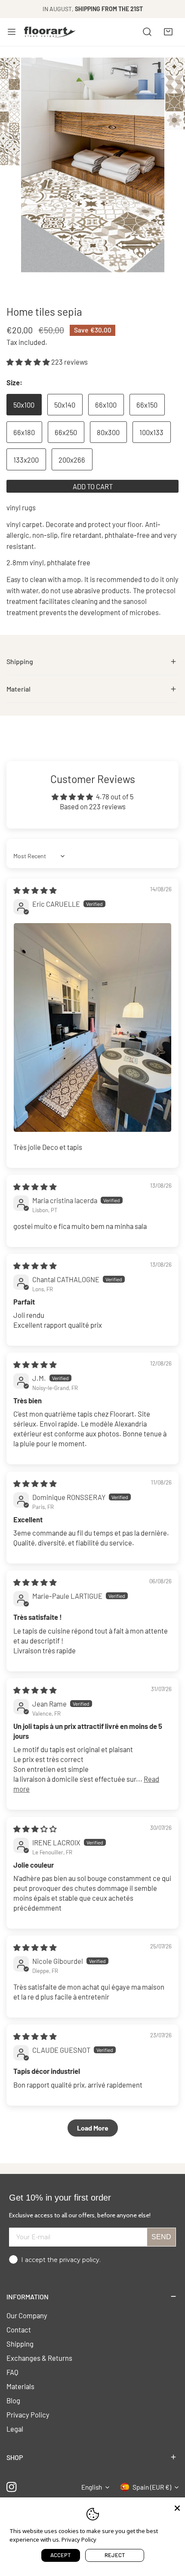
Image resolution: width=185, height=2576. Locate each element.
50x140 (65, 405)
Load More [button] (93, 2128)
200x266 (72, 460)
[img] (35, 890)
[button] (168, 32)
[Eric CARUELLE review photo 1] (92, 1027)
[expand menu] (12, 32)
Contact (19, 2329)
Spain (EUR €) (152, 2487)
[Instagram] (12, 2487)
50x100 (24, 405)
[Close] (177, 2507)
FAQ (12, 2372)
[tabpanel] (92, 662)
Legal (15, 2429)
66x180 (24, 432)
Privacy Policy (28, 2414)
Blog (13, 2400)
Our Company (27, 2315)
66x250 (66, 432)
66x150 (147, 405)
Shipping (20, 2344)
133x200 (26, 460)
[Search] (147, 32)
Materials (20, 2386)
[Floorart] (50, 32)
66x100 (106, 405)
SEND (161, 2237)
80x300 (108, 432)
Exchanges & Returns (39, 2358)
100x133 (151, 432)
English (92, 2487)
